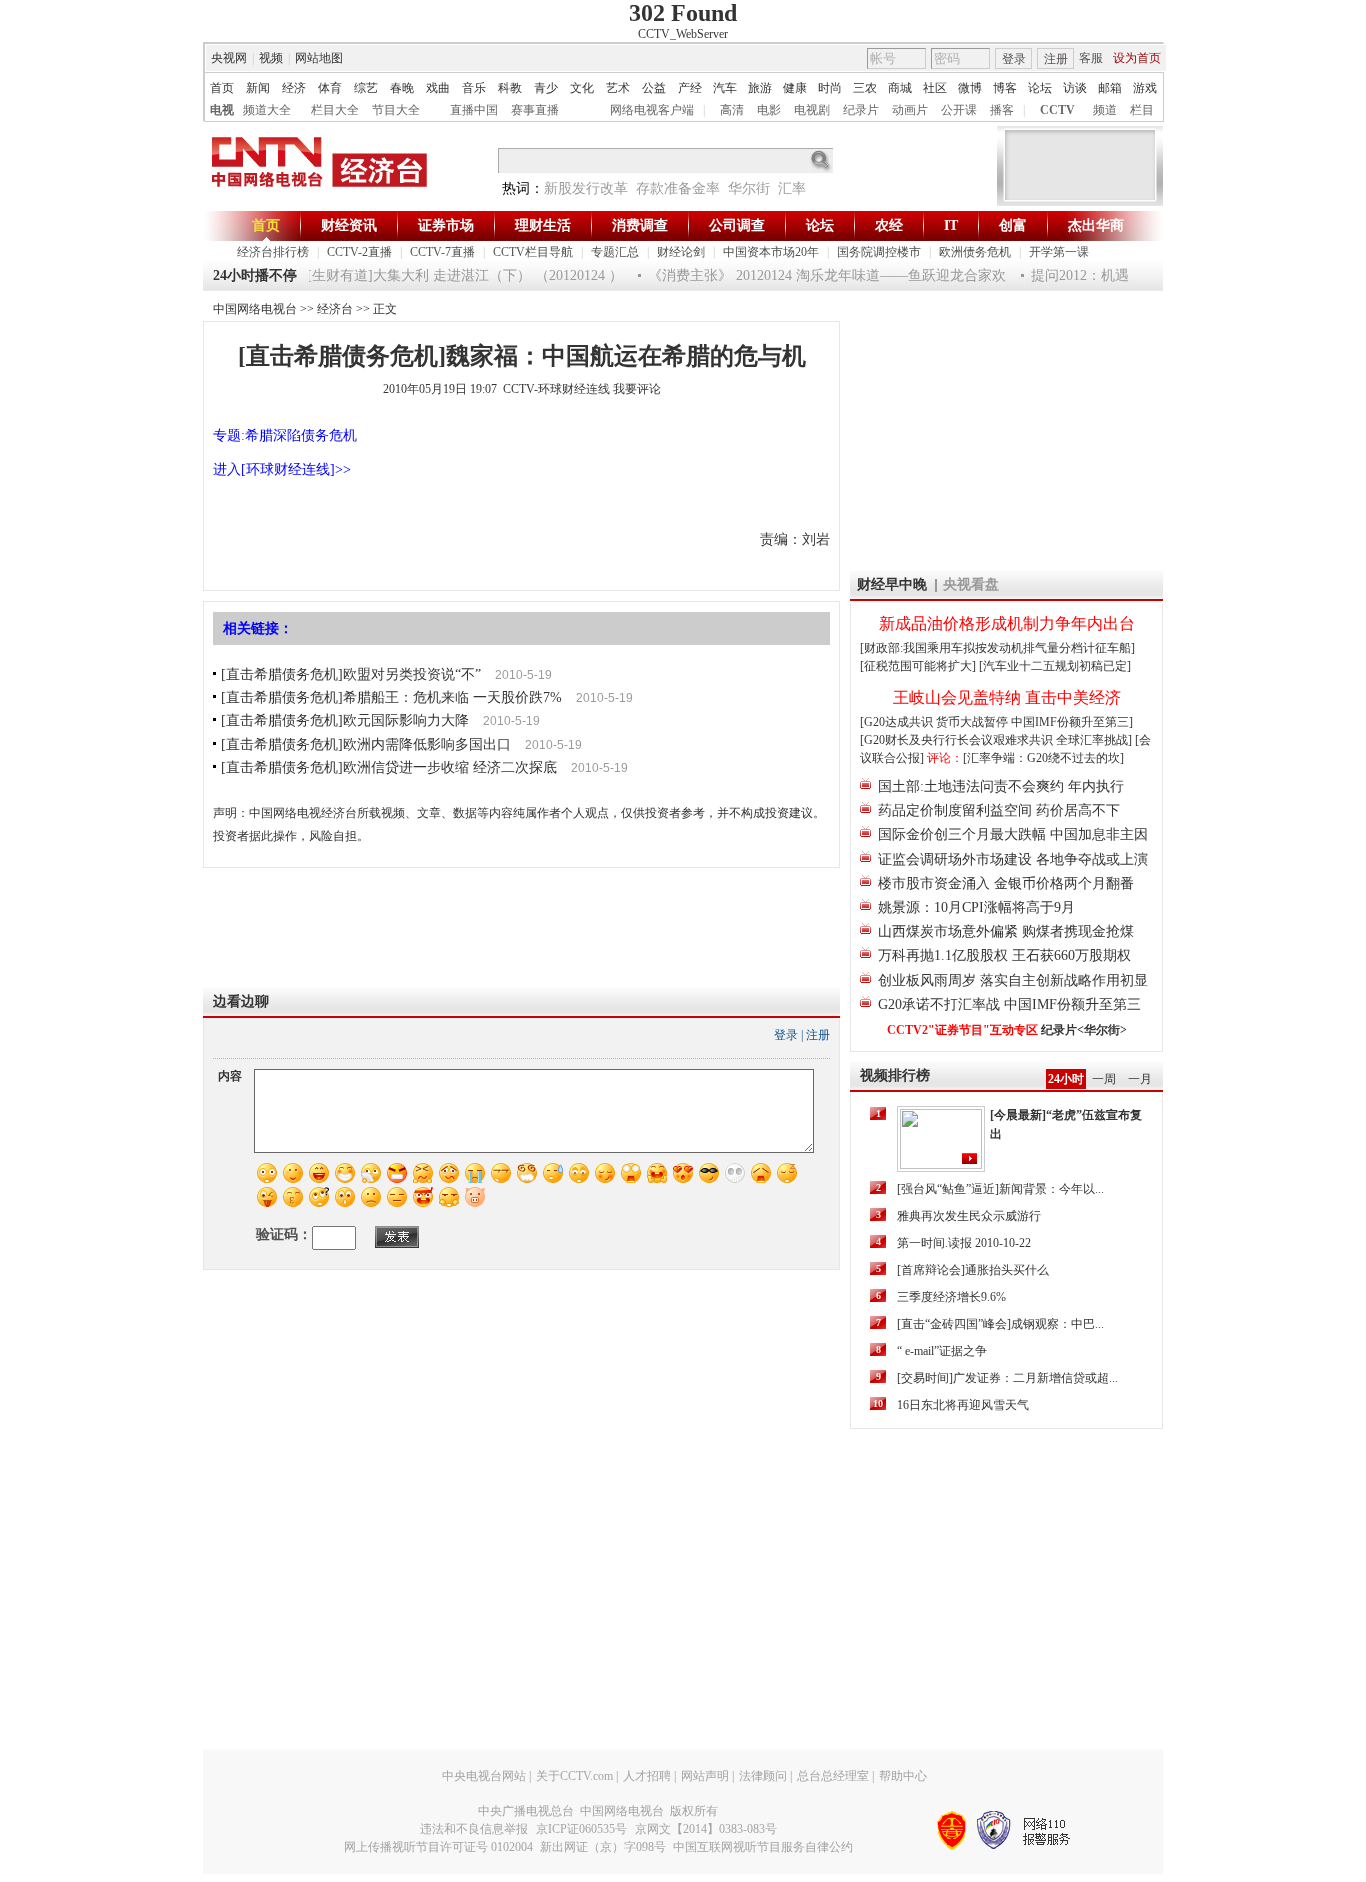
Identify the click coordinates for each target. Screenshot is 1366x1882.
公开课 (959, 110)
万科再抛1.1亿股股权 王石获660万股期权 (1004, 955)
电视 (222, 110)
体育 (330, 88)
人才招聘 (647, 1776)
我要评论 (637, 389)
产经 (690, 88)
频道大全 (267, 110)
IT (951, 225)
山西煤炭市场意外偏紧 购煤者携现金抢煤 (1006, 931)
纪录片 (861, 110)
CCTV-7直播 (442, 252)
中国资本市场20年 (771, 252)
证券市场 (446, 225)
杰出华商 (1096, 225)
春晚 (402, 88)
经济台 (335, 309)
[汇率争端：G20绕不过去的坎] (1043, 758)
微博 (970, 88)
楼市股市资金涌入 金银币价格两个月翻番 (1006, 883)
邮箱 (1110, 88)
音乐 (474, 88)
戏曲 (438, 88)
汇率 (792, 188)
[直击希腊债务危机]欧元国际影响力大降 (345, 720)
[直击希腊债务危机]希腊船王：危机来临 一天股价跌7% (391, 697)
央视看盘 (971, 584)
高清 (732, 110)
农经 (889, 225)
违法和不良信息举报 (474, 1829)
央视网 (229, 58)
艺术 (618, 88)
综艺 (366, 88)
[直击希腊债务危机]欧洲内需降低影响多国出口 (366, 744)
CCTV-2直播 (359, 252)
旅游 (760, 88)
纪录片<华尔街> (1084, 1030)
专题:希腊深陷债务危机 (285, 435)
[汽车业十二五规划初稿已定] (1055, 666)
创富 (1013, 225)
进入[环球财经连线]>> (282, 469)
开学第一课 (1059, 252)
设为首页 (1137, 58)
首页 (222, 88)
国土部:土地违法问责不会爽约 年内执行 (1001, 786)
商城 (900, 88)
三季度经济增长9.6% (951, 1297)
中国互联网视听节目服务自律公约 (763, 1847)
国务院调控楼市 (879, 252)
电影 (769, 110)
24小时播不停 (255, 275)
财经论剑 (681, 252)
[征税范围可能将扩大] (918, 666)
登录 (1014, 59)
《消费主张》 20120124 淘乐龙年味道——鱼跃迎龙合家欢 (815, 275)
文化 (582, 88)
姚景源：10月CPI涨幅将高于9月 (976, 907)
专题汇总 (615, 252)
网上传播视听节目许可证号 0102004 (438, 1847)
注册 (1056, 59)
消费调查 (640, 225)
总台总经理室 (833, 1776)
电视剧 (812, 110)
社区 (935, 88)
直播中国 (474, 110)
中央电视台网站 (484, 1776)
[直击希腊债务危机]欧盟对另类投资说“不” (351, 674)
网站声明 (705, 1776)
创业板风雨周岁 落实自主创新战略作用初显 (1013, 980)
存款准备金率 (678, 188)
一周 (1104, 1079)
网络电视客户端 (652, 110)
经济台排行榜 (273, 252)
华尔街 (749, 188)
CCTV (1057, 110)
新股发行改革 (586, 188)
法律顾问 (763, 1776)
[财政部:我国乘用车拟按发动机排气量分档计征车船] (997, 648)
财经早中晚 (892, 584)
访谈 (1075, 88)
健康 (795, 88)
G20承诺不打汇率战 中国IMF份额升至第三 (1009, 1004)
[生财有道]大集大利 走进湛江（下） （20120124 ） (453, 275)
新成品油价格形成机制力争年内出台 (1007, 623)
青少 (546, 88)
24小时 (1066, 1079)
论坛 (1040, 88)
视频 (271, 58)
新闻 (258, 88)
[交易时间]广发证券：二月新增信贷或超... (1007, 1378)
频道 (1105, 110)
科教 (510, 88)
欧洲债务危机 (975, 252)
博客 (1005, 88)
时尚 (830, 88)
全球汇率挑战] (1094, 740)
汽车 (725, 88)
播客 (1002, 110)
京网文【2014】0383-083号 (706, 1829)
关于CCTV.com (574, 1776)
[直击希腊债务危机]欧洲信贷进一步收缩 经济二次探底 (389, 767)
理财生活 (543, 225)
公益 (654, 88)
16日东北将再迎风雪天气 (963, 1405)
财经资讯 (349, 225)
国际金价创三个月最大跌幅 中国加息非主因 (1013, 834)
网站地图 (319, 58)
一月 (1140, 1079)
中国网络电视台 (255, 309)
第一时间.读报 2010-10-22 (964, 1243)
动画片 (910, 110)
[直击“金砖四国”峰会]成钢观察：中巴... (1000, 1324)
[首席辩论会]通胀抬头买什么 (973, 1270)
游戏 (1145, 88)
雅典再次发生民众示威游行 (969, 1216)
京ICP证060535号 (581, 1829)
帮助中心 (903, 1776)
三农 (865, 88)
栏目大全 (335, 110)
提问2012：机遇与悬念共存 (1103, 275)
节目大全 (396, 110)
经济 (294, 88)
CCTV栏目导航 (533, 252)
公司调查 (737, 225)
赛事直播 (535, 110)
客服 (1091, 58)
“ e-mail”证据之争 (942, 1351)
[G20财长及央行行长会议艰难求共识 (958, 740)
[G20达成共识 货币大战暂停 (935, 722)
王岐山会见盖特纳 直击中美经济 (1007, 697)
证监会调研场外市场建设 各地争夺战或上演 (1013, 859)
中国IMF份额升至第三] (1072, 722)
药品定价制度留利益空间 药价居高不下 (999, 810)
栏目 (1142, 110)
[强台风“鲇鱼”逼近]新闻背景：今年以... (1000, 1189)
